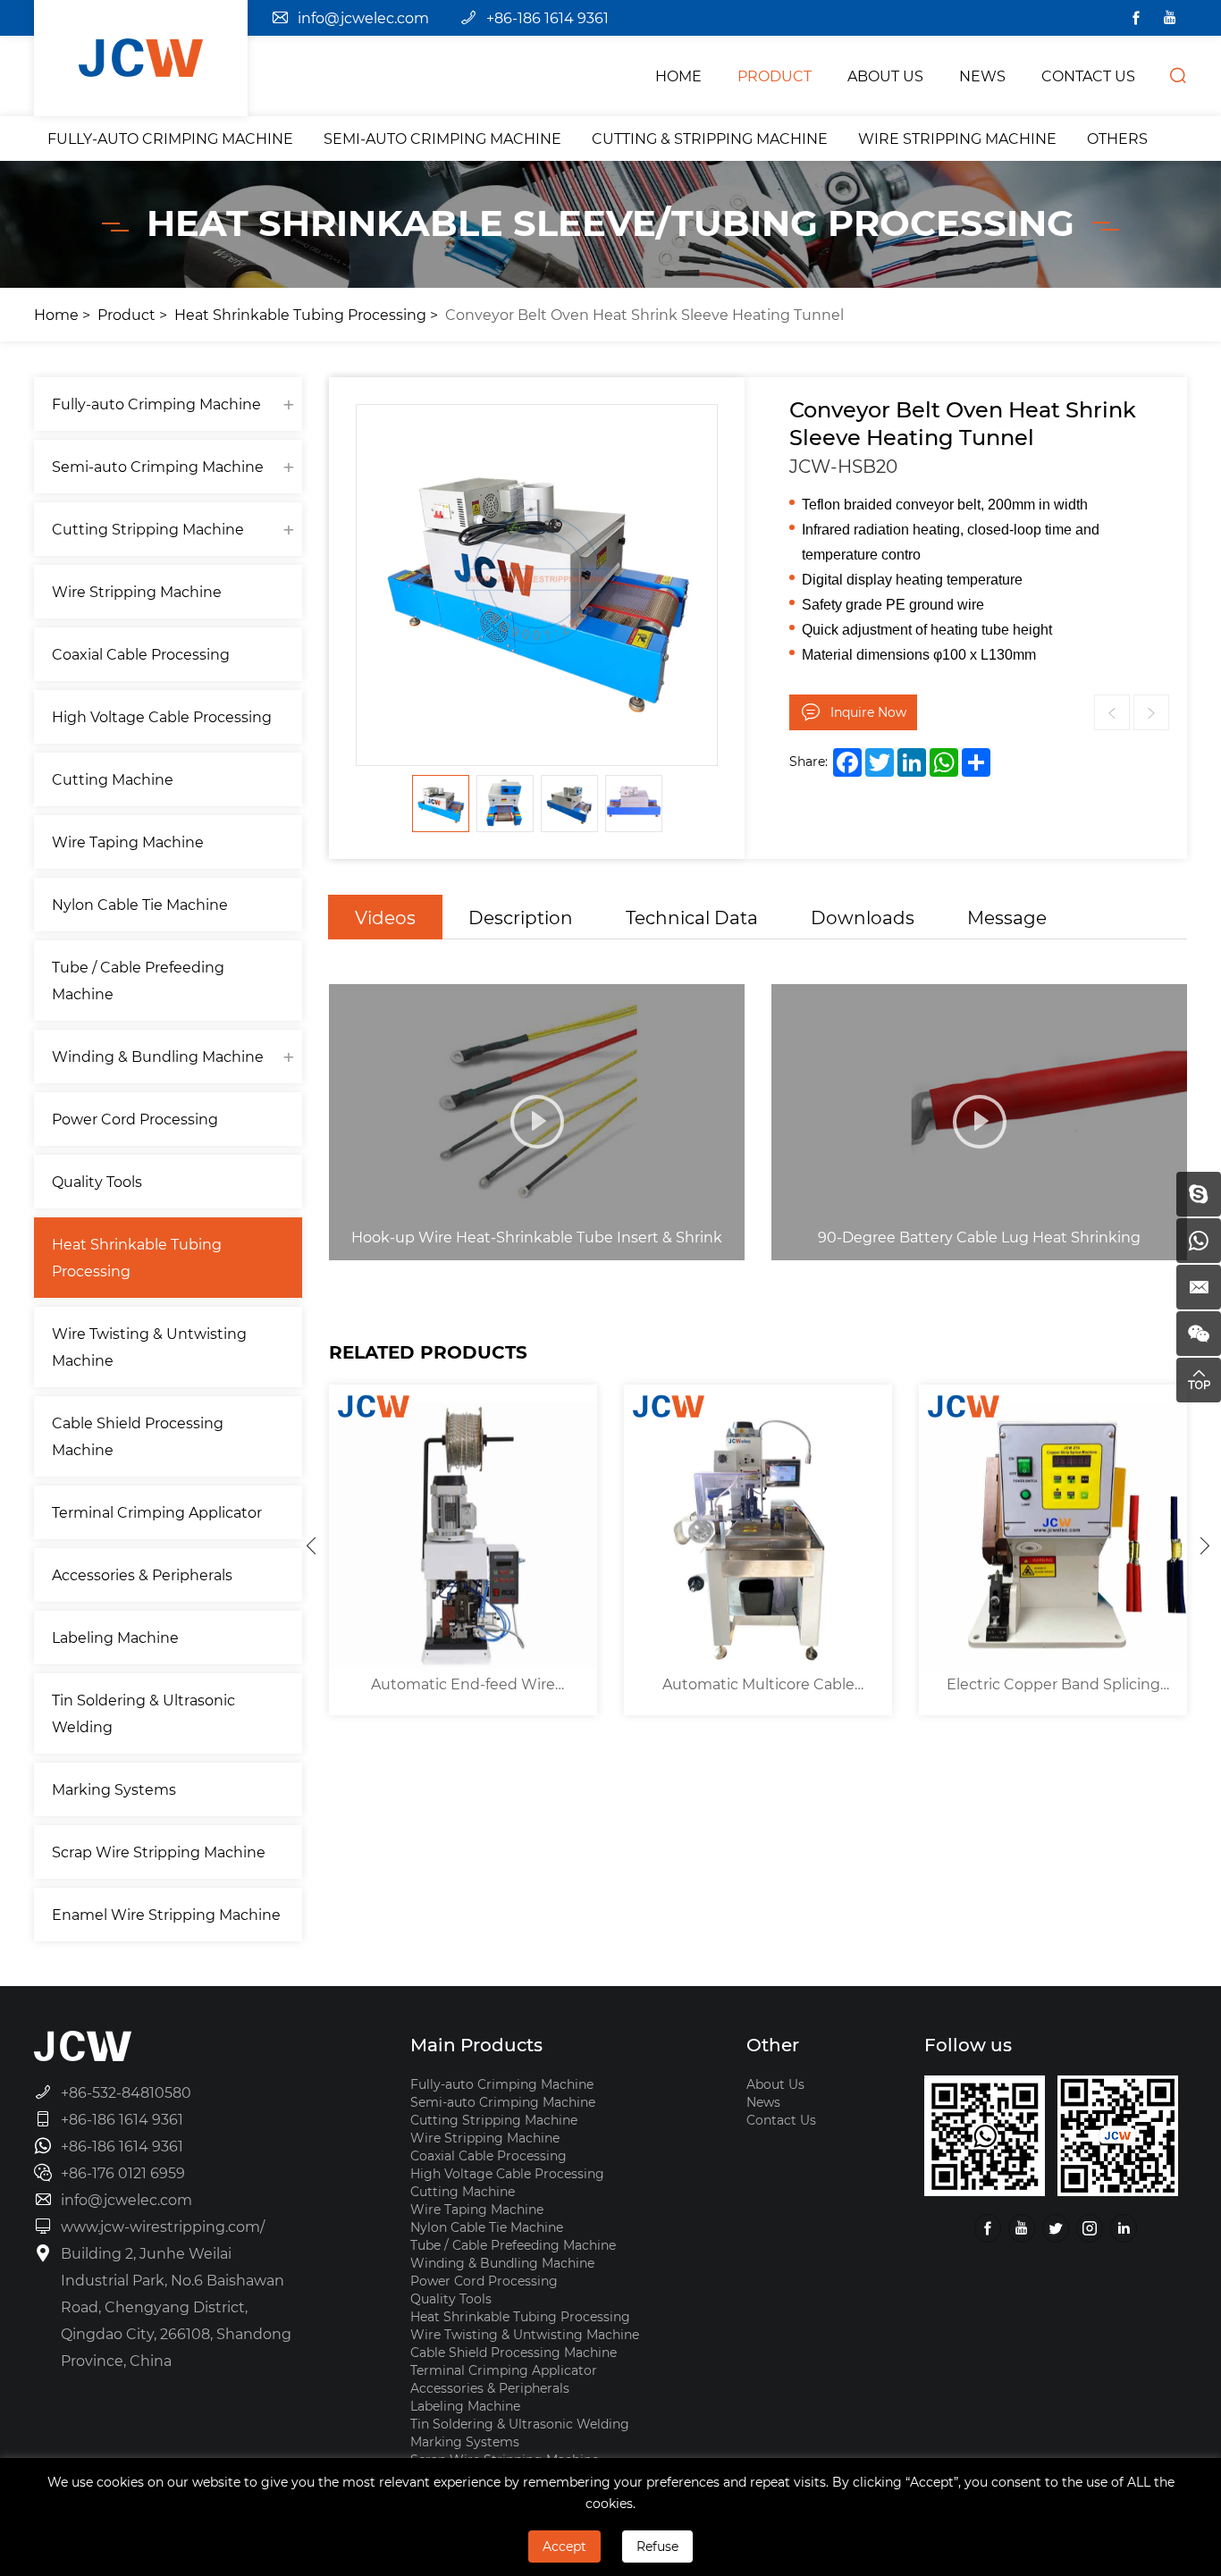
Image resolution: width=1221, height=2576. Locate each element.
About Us (775, 2084)
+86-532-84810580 (126, 2092)
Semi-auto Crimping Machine (442, 138)
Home (56, 314)
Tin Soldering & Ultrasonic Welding (143, 1713)
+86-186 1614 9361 (547, 17)
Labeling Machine (115, 1637)
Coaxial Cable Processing (141, 654)
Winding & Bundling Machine (158, 1056)
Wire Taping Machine (128, 842)
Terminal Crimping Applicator (157, 1512)
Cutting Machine (113, 779)
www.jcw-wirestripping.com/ (163, 2226)
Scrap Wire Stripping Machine (159, 1852)
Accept (564, 2546)
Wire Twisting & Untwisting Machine (149, 1347)
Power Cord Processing (135, 1119)
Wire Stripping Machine (957, 138)
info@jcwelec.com (363, 17)
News (763, 2102)
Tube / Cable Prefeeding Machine (138, 980)
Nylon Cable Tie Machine (140, 904)
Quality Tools (97, 1181)
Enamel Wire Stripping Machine (166, 1914)
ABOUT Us (885, 76)
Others (1117, 138)
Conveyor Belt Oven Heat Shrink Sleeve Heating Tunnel (644, 314)
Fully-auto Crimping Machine (170, 138)
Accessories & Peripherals (142, 1574)
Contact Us (781, 2120)
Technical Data (692, 917)
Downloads (863, 917)
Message (1007, 917)
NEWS (982, 76)
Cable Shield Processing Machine (138, 1436)
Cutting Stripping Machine (148, 529)
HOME (678, 76)
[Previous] (311, 1545)
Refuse (657, 2546)
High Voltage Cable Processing (162, 716)
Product (126, 314)
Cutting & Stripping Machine (710, 138)
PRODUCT (775, 76)
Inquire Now (868, 712)
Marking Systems (114, 1789)
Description (521, 917)
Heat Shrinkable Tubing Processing (300, 314)
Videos (385, 917)
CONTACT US (1088, 76)
